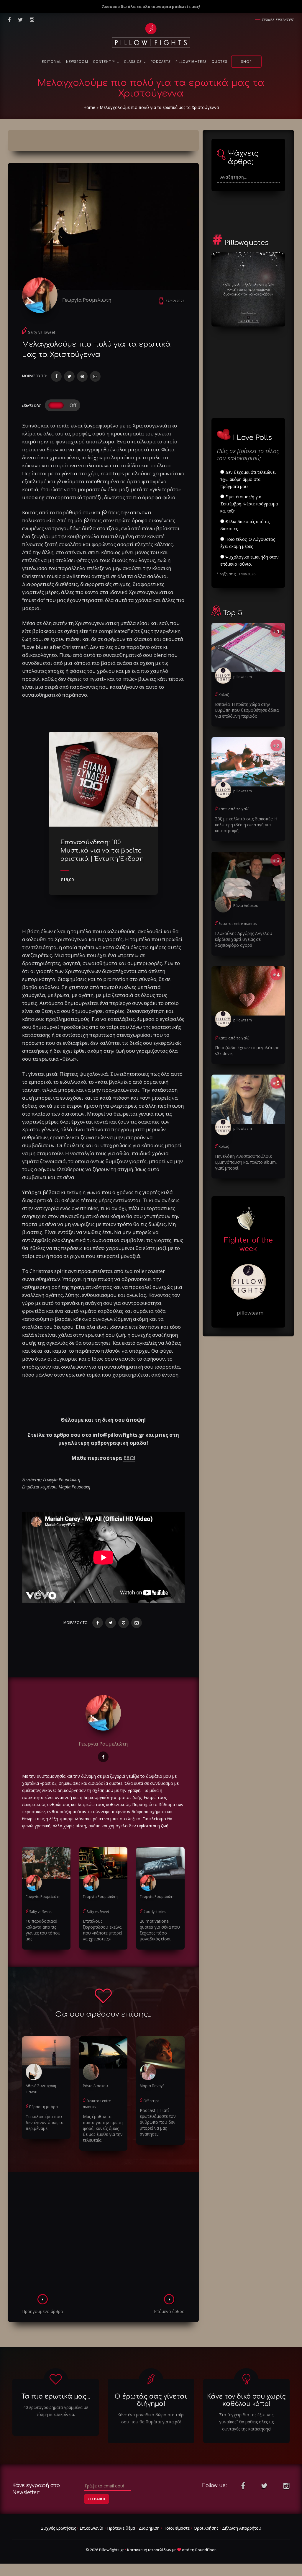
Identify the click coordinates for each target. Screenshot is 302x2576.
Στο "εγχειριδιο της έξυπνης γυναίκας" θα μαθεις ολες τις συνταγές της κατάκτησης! (246, 2422)
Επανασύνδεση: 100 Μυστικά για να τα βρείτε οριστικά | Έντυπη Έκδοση (102, 851)
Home (89, 107)
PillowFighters (191, 62)
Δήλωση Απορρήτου (242, 2528)
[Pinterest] (82, 376)
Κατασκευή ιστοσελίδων (149, 2550)
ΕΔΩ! (129, 1458)
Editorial (52, 62)
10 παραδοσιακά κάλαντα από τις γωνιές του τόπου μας (43, 1930)
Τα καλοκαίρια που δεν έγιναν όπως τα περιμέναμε (45, 2122)
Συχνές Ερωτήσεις (58, 2528)
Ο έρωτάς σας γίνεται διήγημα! (151, 2400)
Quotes (219, 62)
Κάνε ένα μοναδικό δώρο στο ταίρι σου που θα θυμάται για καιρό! (151, 2418)
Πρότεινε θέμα (121, 2528)
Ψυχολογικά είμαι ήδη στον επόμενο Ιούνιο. (250, 560)
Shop (246, 62)
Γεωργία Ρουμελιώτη (87, 300)
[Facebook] (56, 376)
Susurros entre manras (238, 924)
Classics (133, 62)
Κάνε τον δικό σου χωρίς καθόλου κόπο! (246, 2400)
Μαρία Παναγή (152, 2086)
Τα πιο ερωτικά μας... (56, 2397)
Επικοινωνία (91, 2528)
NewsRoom (77, 62)
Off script (151, 2101)
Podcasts (161, 62)
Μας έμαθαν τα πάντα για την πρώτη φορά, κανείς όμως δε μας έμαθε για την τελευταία (103, 2128)
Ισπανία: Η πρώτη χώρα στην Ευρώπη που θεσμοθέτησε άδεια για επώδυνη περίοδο (247, 710)
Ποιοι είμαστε (177, 2528)
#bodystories (155, 1912)
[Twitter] (69, 376)
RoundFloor (206, 2550)
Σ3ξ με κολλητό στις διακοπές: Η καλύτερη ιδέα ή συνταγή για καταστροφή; (246, 825)
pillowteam (243, 677)
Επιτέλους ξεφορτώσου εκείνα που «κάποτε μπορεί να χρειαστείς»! (102, 1930)
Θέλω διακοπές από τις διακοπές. (245, 525)
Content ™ (105, 62)
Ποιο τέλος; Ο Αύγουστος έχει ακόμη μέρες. (248, 543)
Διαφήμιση (149, 2528)
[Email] (95, 376)
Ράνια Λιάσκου (95, 2086)
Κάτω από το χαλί (234, 809)
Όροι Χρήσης (206, 2528)
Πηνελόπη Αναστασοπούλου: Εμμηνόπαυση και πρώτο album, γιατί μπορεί (246, 1162)
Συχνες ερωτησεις (278, 20)
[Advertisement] (103, 2235)
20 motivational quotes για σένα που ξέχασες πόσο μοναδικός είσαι (160, 1930)
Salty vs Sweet (42, 332)
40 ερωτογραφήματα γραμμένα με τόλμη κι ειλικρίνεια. (56, 2411)
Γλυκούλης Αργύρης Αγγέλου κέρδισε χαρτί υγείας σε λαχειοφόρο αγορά (244, 939)
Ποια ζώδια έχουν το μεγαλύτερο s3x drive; (247, 1051)
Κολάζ (224, 695)
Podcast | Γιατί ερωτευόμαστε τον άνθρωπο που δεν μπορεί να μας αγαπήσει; (158, 2122)
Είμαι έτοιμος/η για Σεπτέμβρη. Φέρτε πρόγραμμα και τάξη (249, 504)
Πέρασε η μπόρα (44, 2107)
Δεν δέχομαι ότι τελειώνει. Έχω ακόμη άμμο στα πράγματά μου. (248, 479)
